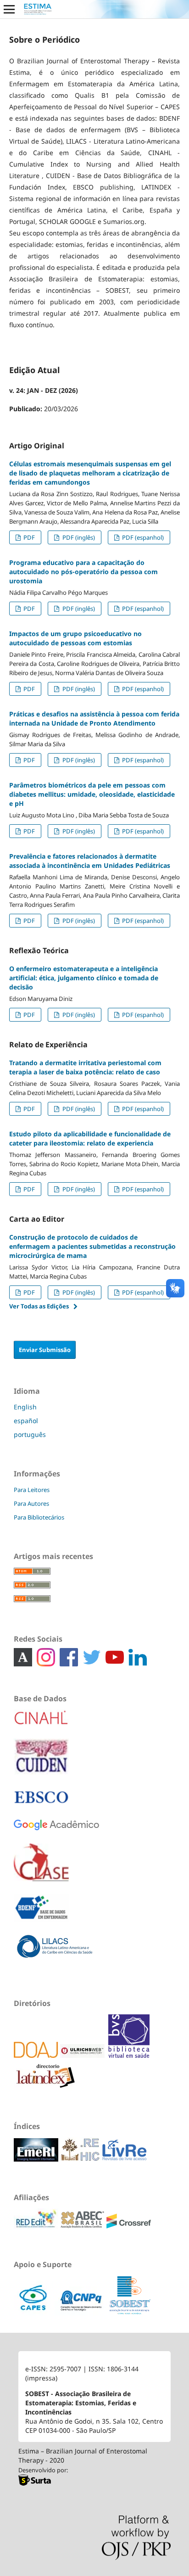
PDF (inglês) (78, 537)
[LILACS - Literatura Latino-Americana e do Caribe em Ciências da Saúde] (55, 1953)
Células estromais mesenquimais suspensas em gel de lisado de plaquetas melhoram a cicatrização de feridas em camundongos (90, 473)
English (25, 1407)
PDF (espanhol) (142, 537)
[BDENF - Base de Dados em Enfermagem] (41, 1914)
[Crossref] (129, 2226)
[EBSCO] (41, 1803)
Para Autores (31, 1503)
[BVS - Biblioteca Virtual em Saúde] (129, 2055)
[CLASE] (41, 1869)
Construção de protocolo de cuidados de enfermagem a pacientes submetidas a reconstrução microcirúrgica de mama (92, 1246)
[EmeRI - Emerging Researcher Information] (37, 2159)
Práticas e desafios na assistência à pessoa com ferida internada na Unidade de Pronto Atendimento (94, 718)
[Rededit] (37, 2226)
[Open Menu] (9, 9)
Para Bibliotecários (39, 1517)
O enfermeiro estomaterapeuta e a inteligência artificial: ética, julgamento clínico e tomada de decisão (84, 978)
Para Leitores (32, 1490)
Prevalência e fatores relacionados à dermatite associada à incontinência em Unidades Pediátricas (90, 861)
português (30, 1434)
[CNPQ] (82, 2313)
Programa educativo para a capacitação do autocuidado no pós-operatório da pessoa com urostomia (83, 572)
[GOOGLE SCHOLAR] (56, 1832)
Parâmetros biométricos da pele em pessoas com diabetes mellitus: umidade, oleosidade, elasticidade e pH (92, 794)
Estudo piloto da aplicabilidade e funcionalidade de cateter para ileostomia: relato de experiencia (90, 1138)
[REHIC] (81, 2159)
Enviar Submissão (45, 1350)
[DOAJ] (37, 2055)
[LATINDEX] (107, 2055)
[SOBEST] (130, 2313)
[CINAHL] (41, 1724)
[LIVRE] (124, 2159)
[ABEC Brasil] (83, 2226)
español (26, 1421)
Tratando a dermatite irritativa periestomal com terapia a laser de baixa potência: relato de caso (85, 1067)
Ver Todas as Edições (39, 1306)
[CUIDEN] (41, 1763)
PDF (28, 537)
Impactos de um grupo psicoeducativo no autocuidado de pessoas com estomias (75, 638)
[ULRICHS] (83, 2055)
